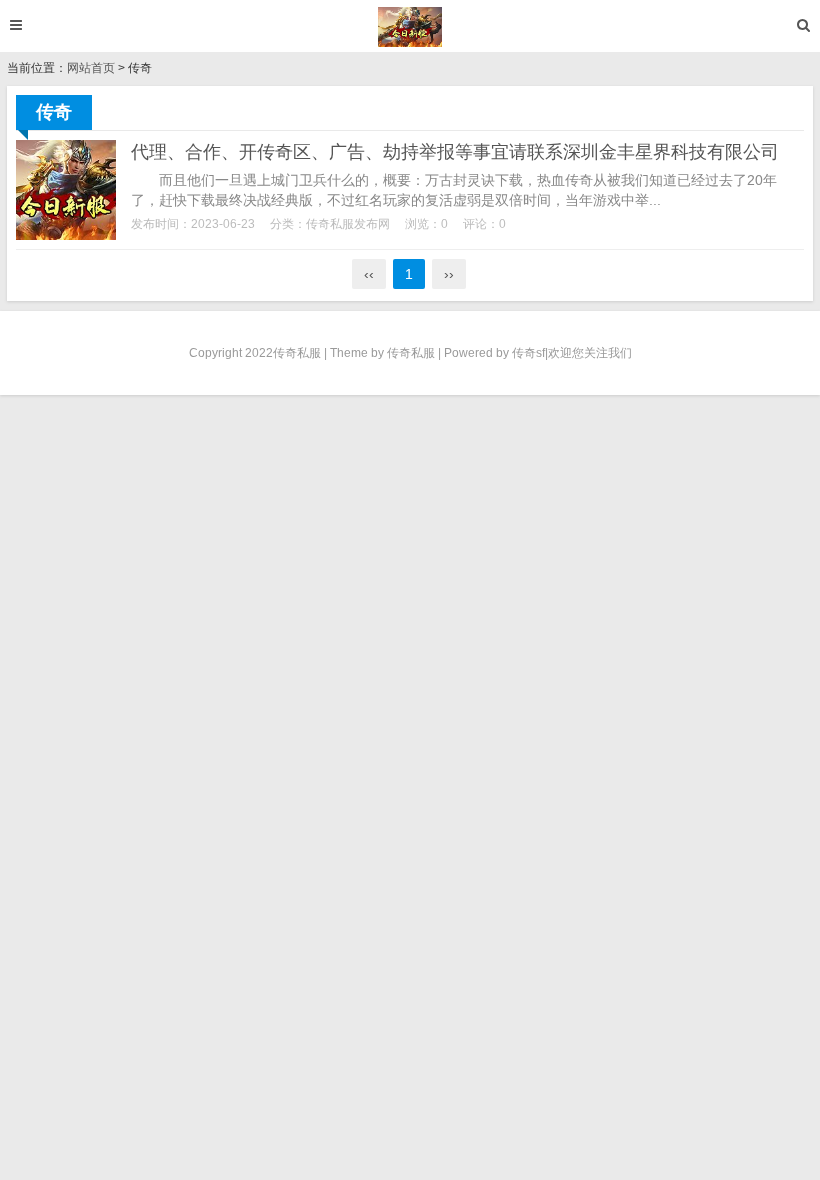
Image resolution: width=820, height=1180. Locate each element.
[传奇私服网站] (410, 27)
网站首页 (91, 68)
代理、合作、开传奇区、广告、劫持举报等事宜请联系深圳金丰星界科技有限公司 (455, 152)
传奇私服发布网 (348, 224)
